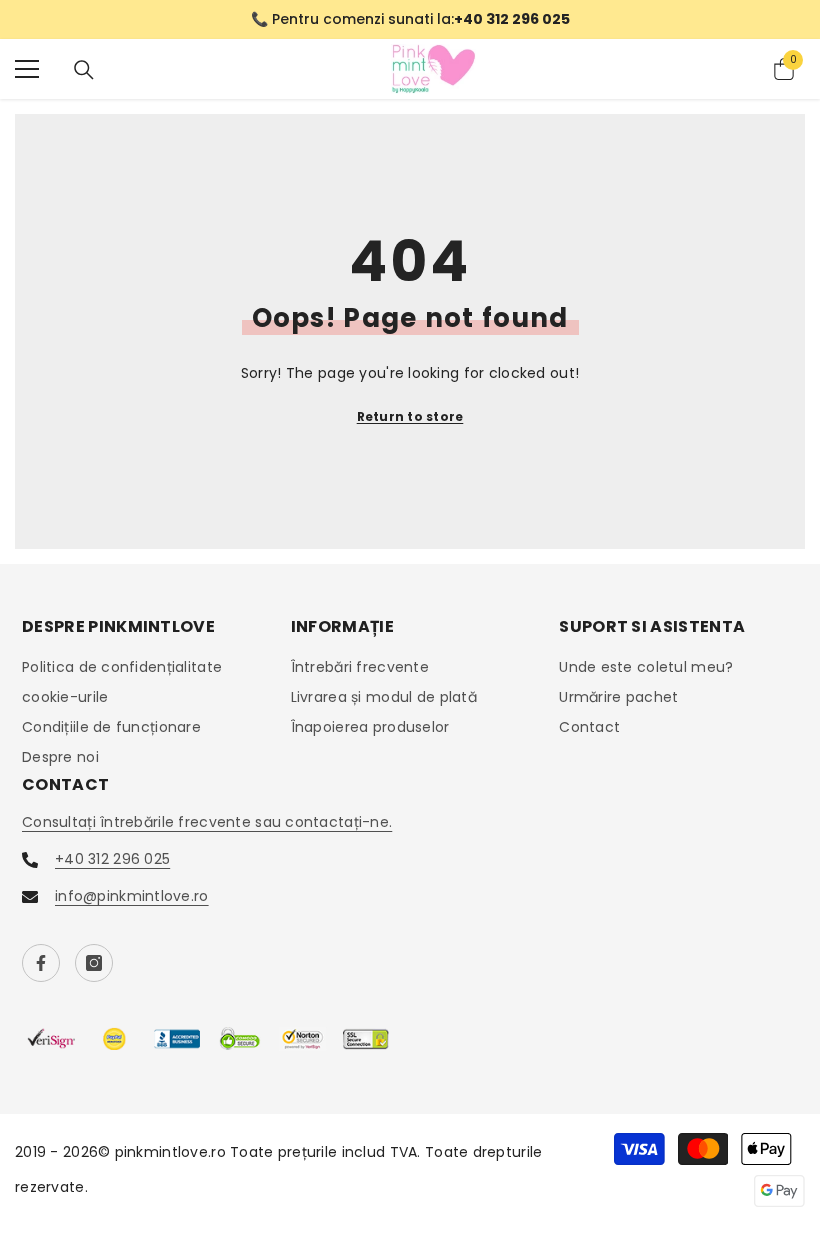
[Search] (84, 70)
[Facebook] (41, 963)
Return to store (410, 416)
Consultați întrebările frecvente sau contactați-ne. (207, 822)
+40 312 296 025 (112, 859)
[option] (410, 19)
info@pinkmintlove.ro (132, 896)
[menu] (27, 69)
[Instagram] (94, 963)
